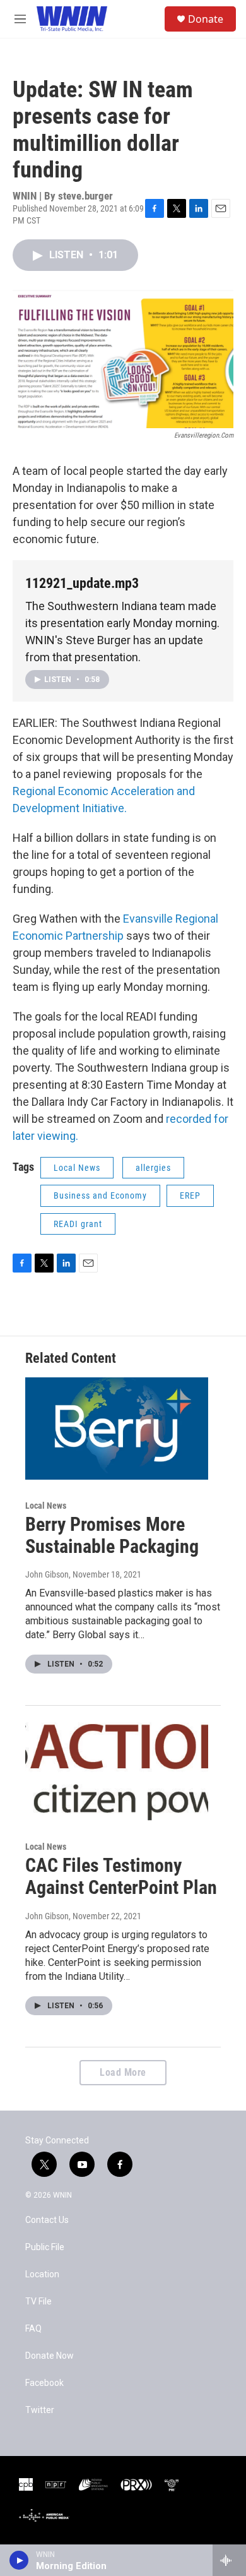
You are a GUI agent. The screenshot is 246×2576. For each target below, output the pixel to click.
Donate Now (50, 2356)
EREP (190, 1195)
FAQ (33, 2329)
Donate (206, 19)
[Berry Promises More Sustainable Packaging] (117, 1429)
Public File (45, 2247)
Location (42, 2274)
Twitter (40, 2410)
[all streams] (229, 2560)
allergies (153, 1168)
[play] (19, 2560)
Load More (123, 2072)
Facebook (44, 2383)
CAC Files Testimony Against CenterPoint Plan (121, 1876)
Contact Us (47, 2220)
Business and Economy (100, 1195)
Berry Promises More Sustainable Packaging (112, 1535)
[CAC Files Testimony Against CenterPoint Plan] (117, 1770)
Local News (77, 1168)
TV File (38, 2302)
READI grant (78, 1224)
